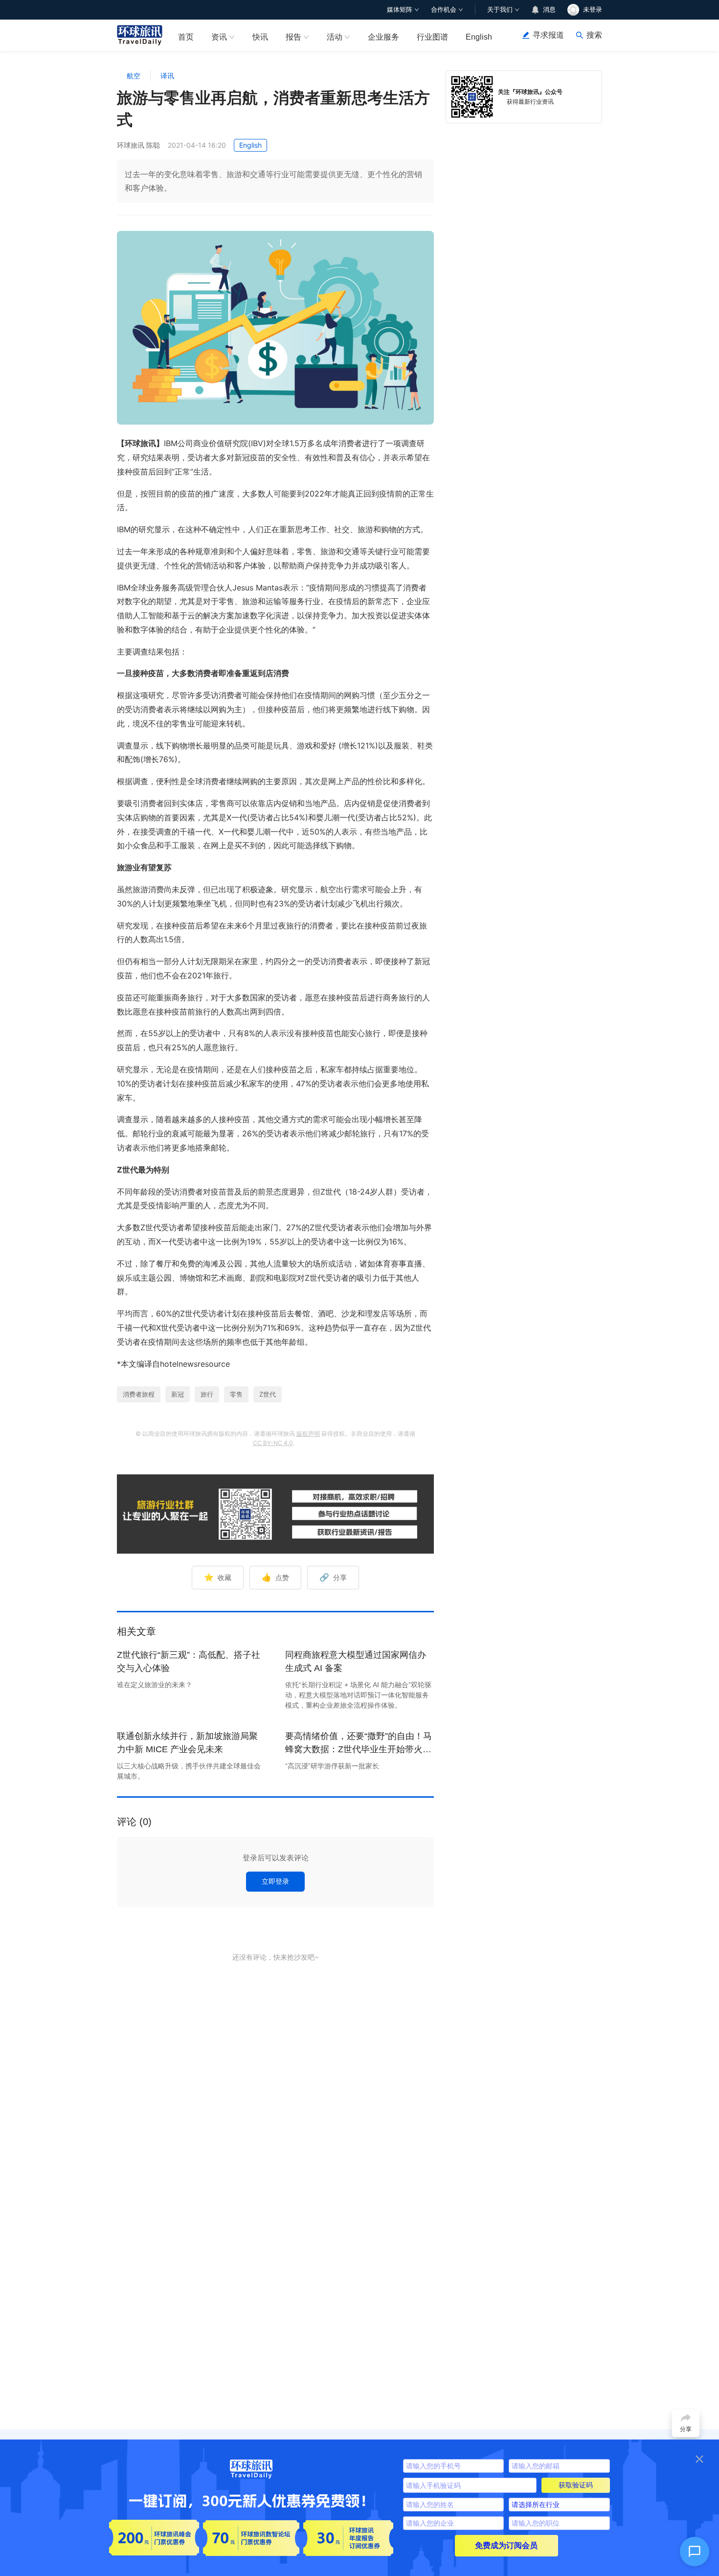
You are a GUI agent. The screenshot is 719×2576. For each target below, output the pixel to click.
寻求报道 (548, 35)
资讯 (219, 37)
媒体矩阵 (400, 10)
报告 (293, 37)
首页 (186, 37)
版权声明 (308, 1434)
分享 (333, 1577)
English (479, 37)
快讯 (260, 37)
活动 (335, 37)
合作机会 (444, 10)
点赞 (275, 1577)
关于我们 (500, 10)
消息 (549, 10)
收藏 (218, 1577)
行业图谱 (432, 37)
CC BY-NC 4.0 (273, 1443)
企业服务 (383, 37)
